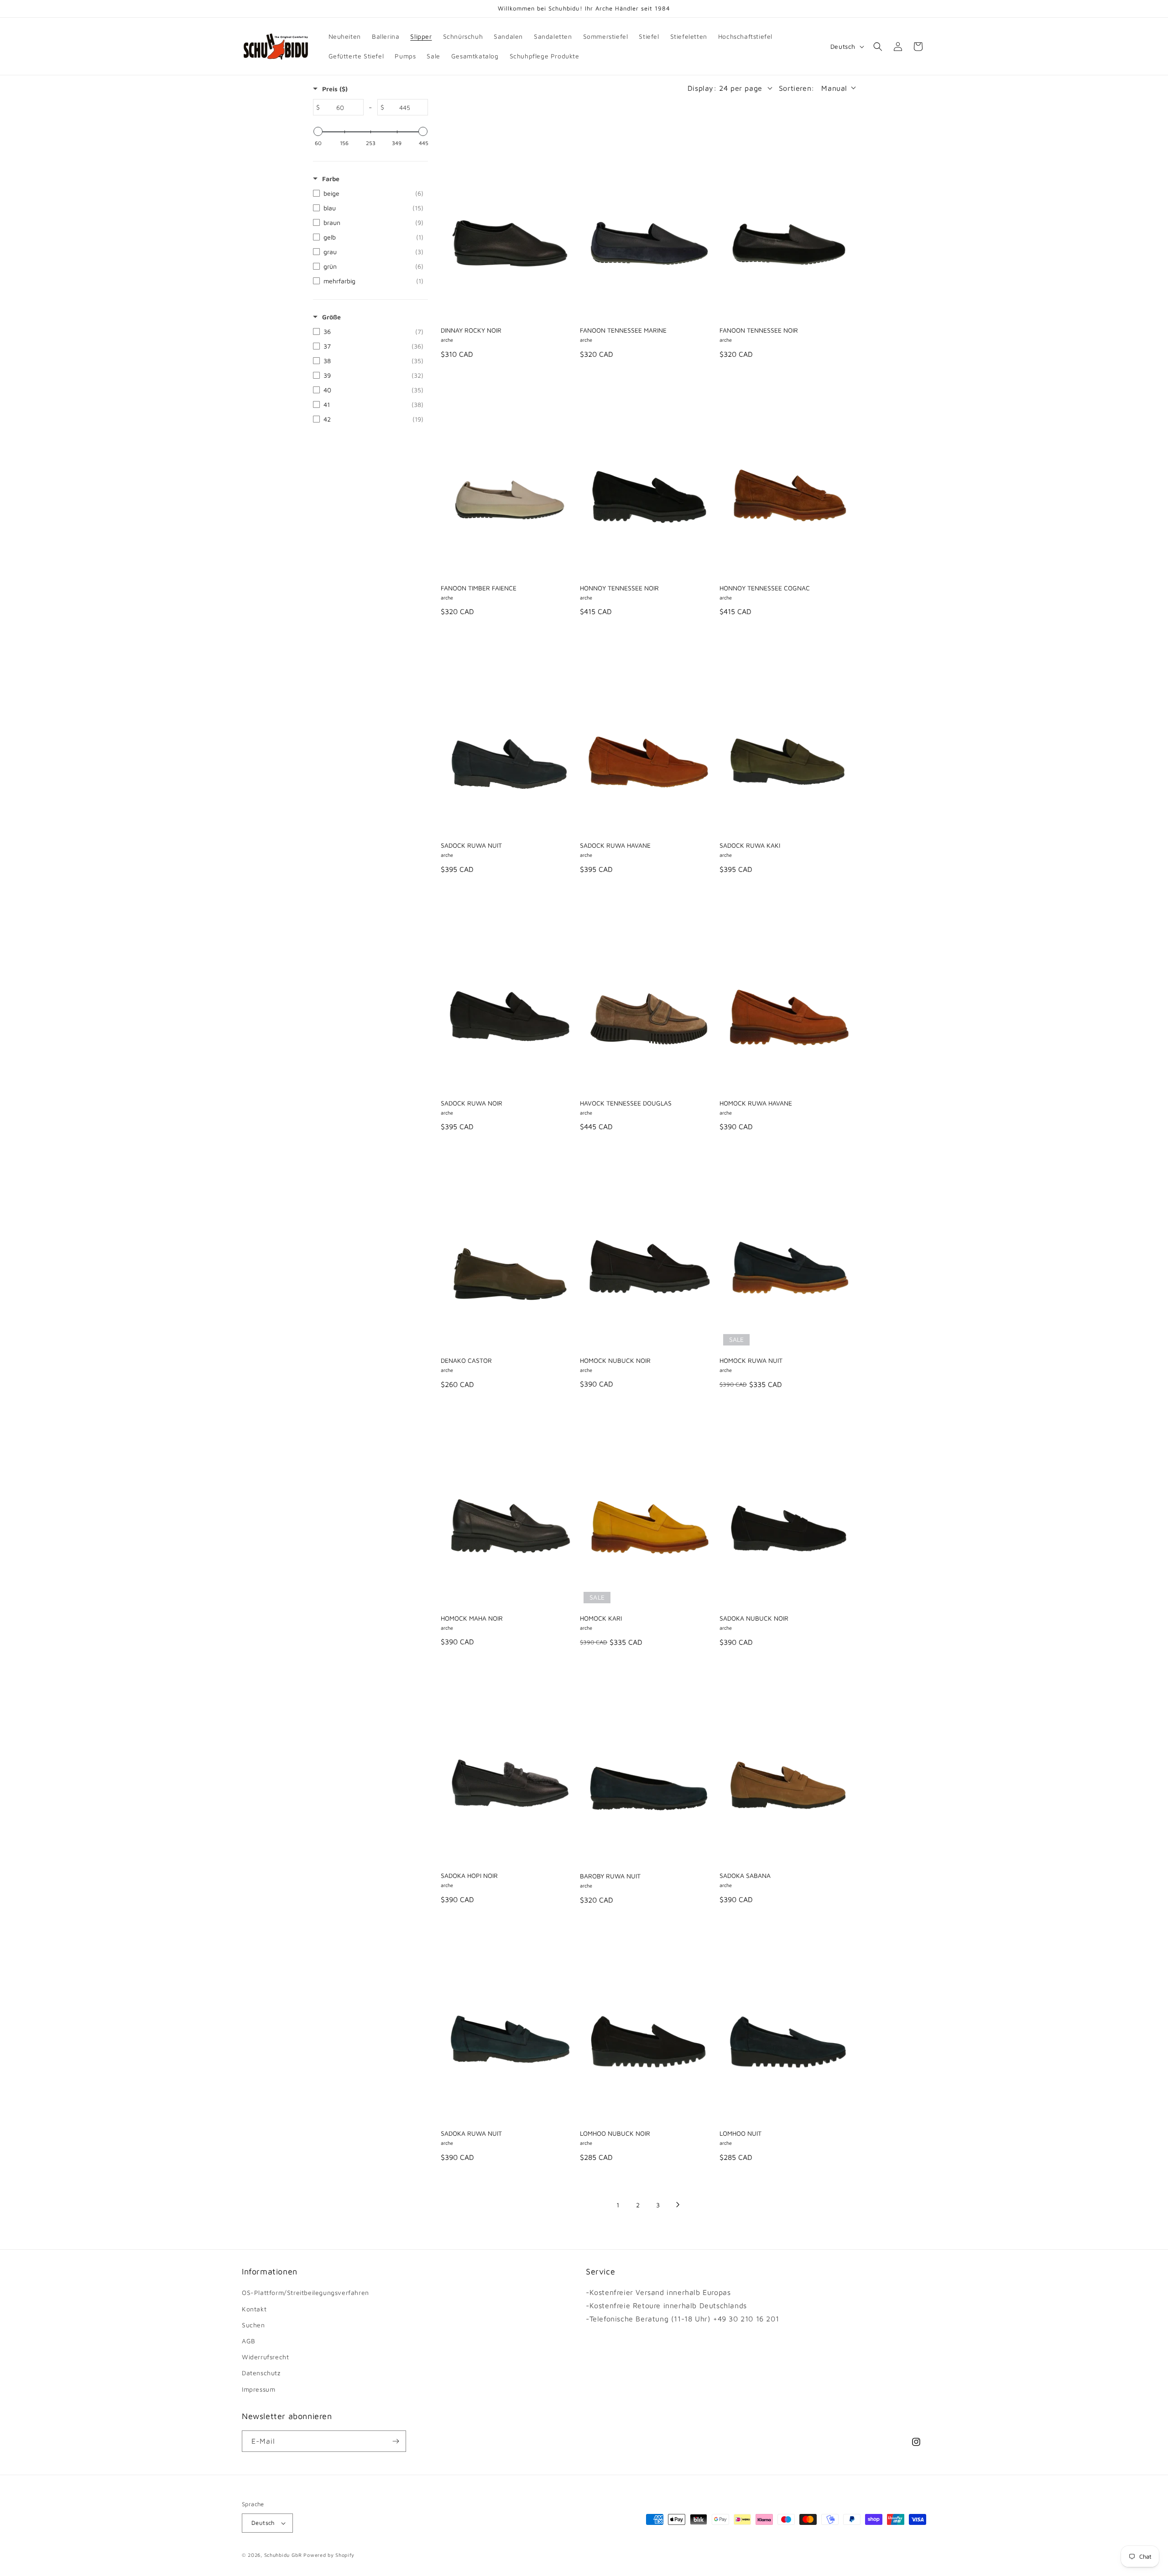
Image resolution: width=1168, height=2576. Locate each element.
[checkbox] (368, 193)
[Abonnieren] (396, 2441)
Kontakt (254, 2309)
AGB (249, 2341)
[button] (878, 47)
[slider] (318, 131)
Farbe (331, 179)
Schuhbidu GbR (283, 2555)
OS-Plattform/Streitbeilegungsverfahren (305, 2292)
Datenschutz (261, 2373)
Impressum (258, 2389)
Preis (335, 89)
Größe (331, 317)
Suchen (253, 2325)
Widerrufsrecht (265, 2357)
